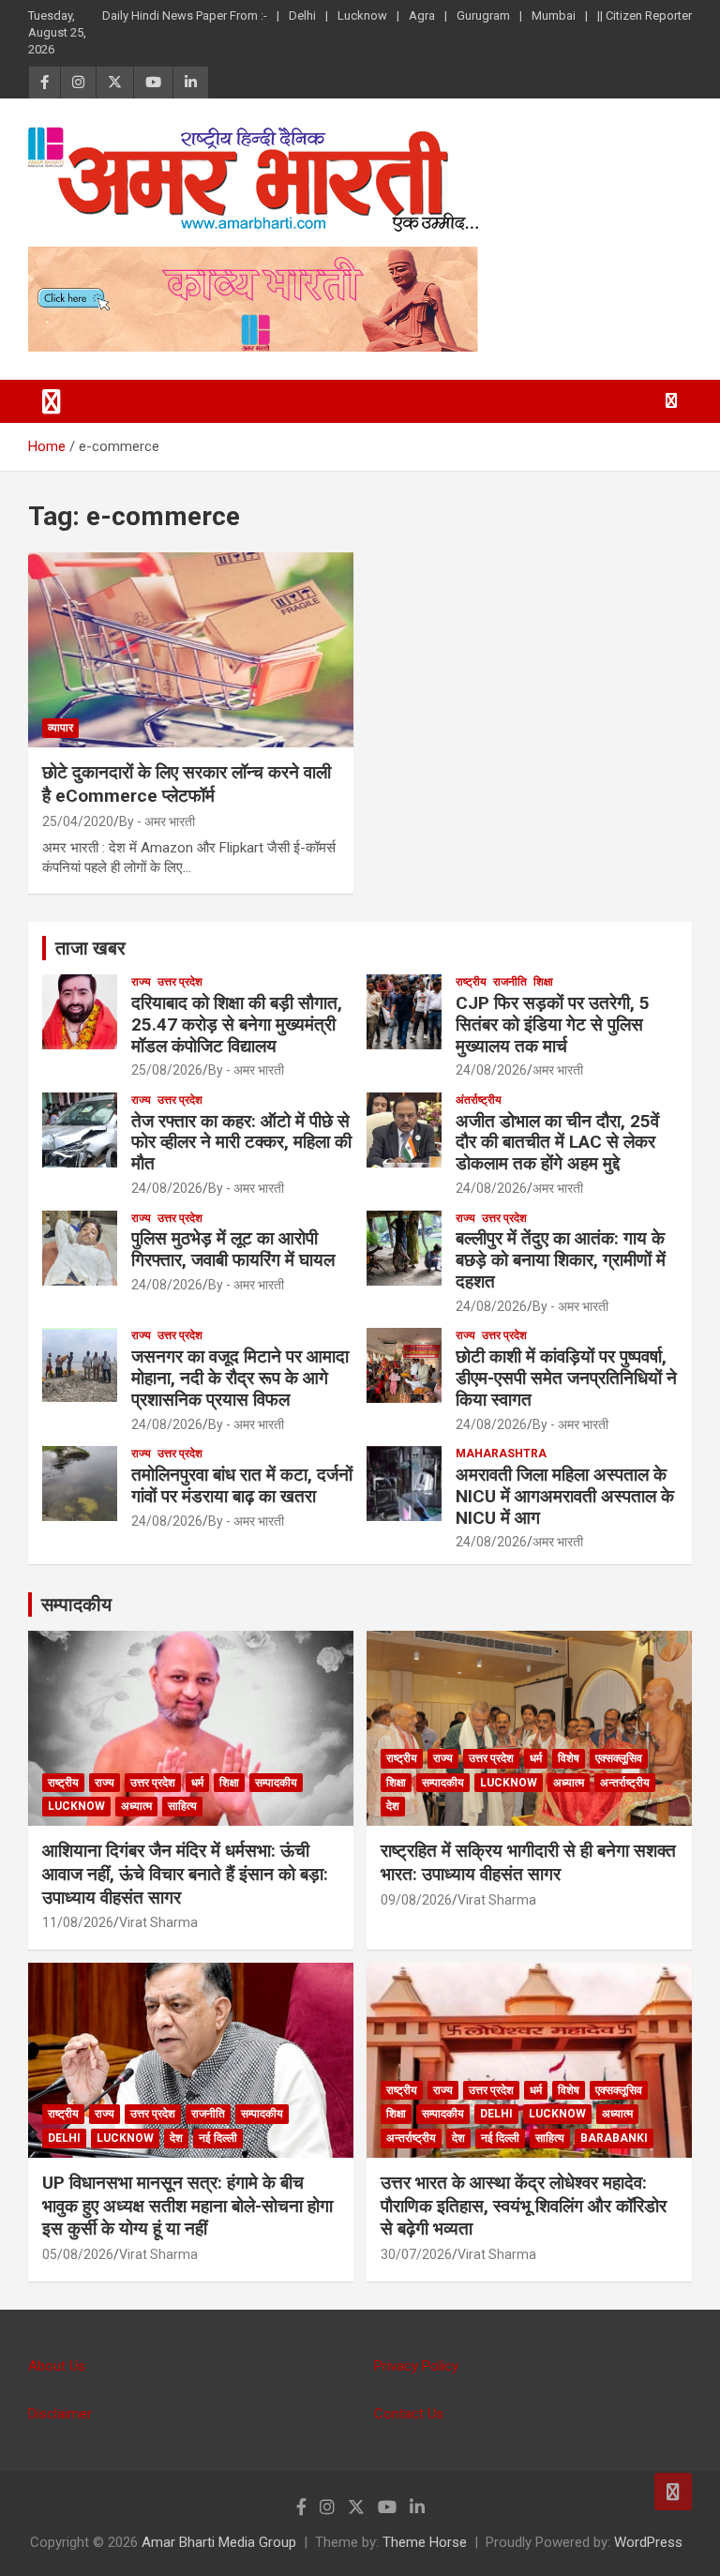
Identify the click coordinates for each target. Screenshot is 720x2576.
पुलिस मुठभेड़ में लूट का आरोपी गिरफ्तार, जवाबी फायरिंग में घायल (233, 1249)
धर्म (197, 1783)
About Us (57, 2366)
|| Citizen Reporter (645, 15)
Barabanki (614, 2138)
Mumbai (554, 15)
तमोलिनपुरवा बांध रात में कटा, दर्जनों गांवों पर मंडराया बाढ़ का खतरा (242, 1485)
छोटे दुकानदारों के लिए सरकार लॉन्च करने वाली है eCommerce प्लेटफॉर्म (187, 784)
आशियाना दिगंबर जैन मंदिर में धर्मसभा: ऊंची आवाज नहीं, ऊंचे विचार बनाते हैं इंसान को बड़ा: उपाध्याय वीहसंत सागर (185, 1874)
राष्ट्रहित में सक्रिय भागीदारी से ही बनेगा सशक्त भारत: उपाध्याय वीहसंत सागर (528, 1862)
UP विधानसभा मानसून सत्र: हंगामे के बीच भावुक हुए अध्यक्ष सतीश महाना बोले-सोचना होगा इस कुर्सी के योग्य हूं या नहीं (187, 2206)
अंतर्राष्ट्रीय (479, 1100)
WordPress (648, 2542)
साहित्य (182, 1806)
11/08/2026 (78, 1922)
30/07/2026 (416, 2254)
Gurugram (483, 15)
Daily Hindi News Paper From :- (185, 15)
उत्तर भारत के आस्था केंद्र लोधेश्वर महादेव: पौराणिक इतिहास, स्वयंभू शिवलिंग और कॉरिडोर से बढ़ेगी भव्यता (524, 2206)
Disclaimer (60, 2414)
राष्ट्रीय (471, 982)
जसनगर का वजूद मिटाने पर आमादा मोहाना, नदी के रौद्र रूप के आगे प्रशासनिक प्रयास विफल (240, 1378)
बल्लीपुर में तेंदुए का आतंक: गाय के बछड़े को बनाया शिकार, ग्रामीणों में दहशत (561, 1260)
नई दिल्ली (218, 2138)
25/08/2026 (167, 1070)
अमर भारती (558, 1070)
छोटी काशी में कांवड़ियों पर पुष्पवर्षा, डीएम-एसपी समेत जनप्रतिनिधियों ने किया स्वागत (566, 1378)
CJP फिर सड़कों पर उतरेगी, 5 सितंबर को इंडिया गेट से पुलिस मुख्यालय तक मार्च (553, 1024)
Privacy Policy (416, 2366)
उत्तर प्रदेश (180, 982)
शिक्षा (543, 982)
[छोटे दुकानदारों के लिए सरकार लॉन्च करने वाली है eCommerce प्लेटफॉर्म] (191, 649)
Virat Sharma (158, 1922)
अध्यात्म (136, 1806)
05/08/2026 (78, 2254)
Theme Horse (425, 2542)
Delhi (302, 15)
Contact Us (409, 2414)
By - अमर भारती (157, 821)
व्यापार (60, 728)
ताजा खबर (90, 948)
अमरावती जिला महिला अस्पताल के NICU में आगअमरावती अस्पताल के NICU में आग (565, 1496)
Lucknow (362, 15)
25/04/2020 (78, 821)
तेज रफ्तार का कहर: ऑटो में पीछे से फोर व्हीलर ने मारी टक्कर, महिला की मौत (241, 1143)
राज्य (141, 982)
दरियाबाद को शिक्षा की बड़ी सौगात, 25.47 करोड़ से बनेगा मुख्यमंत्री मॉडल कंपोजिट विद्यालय (237, 1024)
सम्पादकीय (76, 1604)
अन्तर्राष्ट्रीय (625, 1783)
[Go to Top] (673, 2492)
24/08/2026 (491, 1070)
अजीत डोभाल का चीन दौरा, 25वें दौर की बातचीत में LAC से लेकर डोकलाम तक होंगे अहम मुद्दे (557, 1143)
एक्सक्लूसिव (619, 1758)
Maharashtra (501, 1454)
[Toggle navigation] (52, 401)
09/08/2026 (416, 1900)
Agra (422, 15)
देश (393, 1806)
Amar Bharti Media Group (219, 2542)
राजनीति (510, 982)
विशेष (569, 1758)
